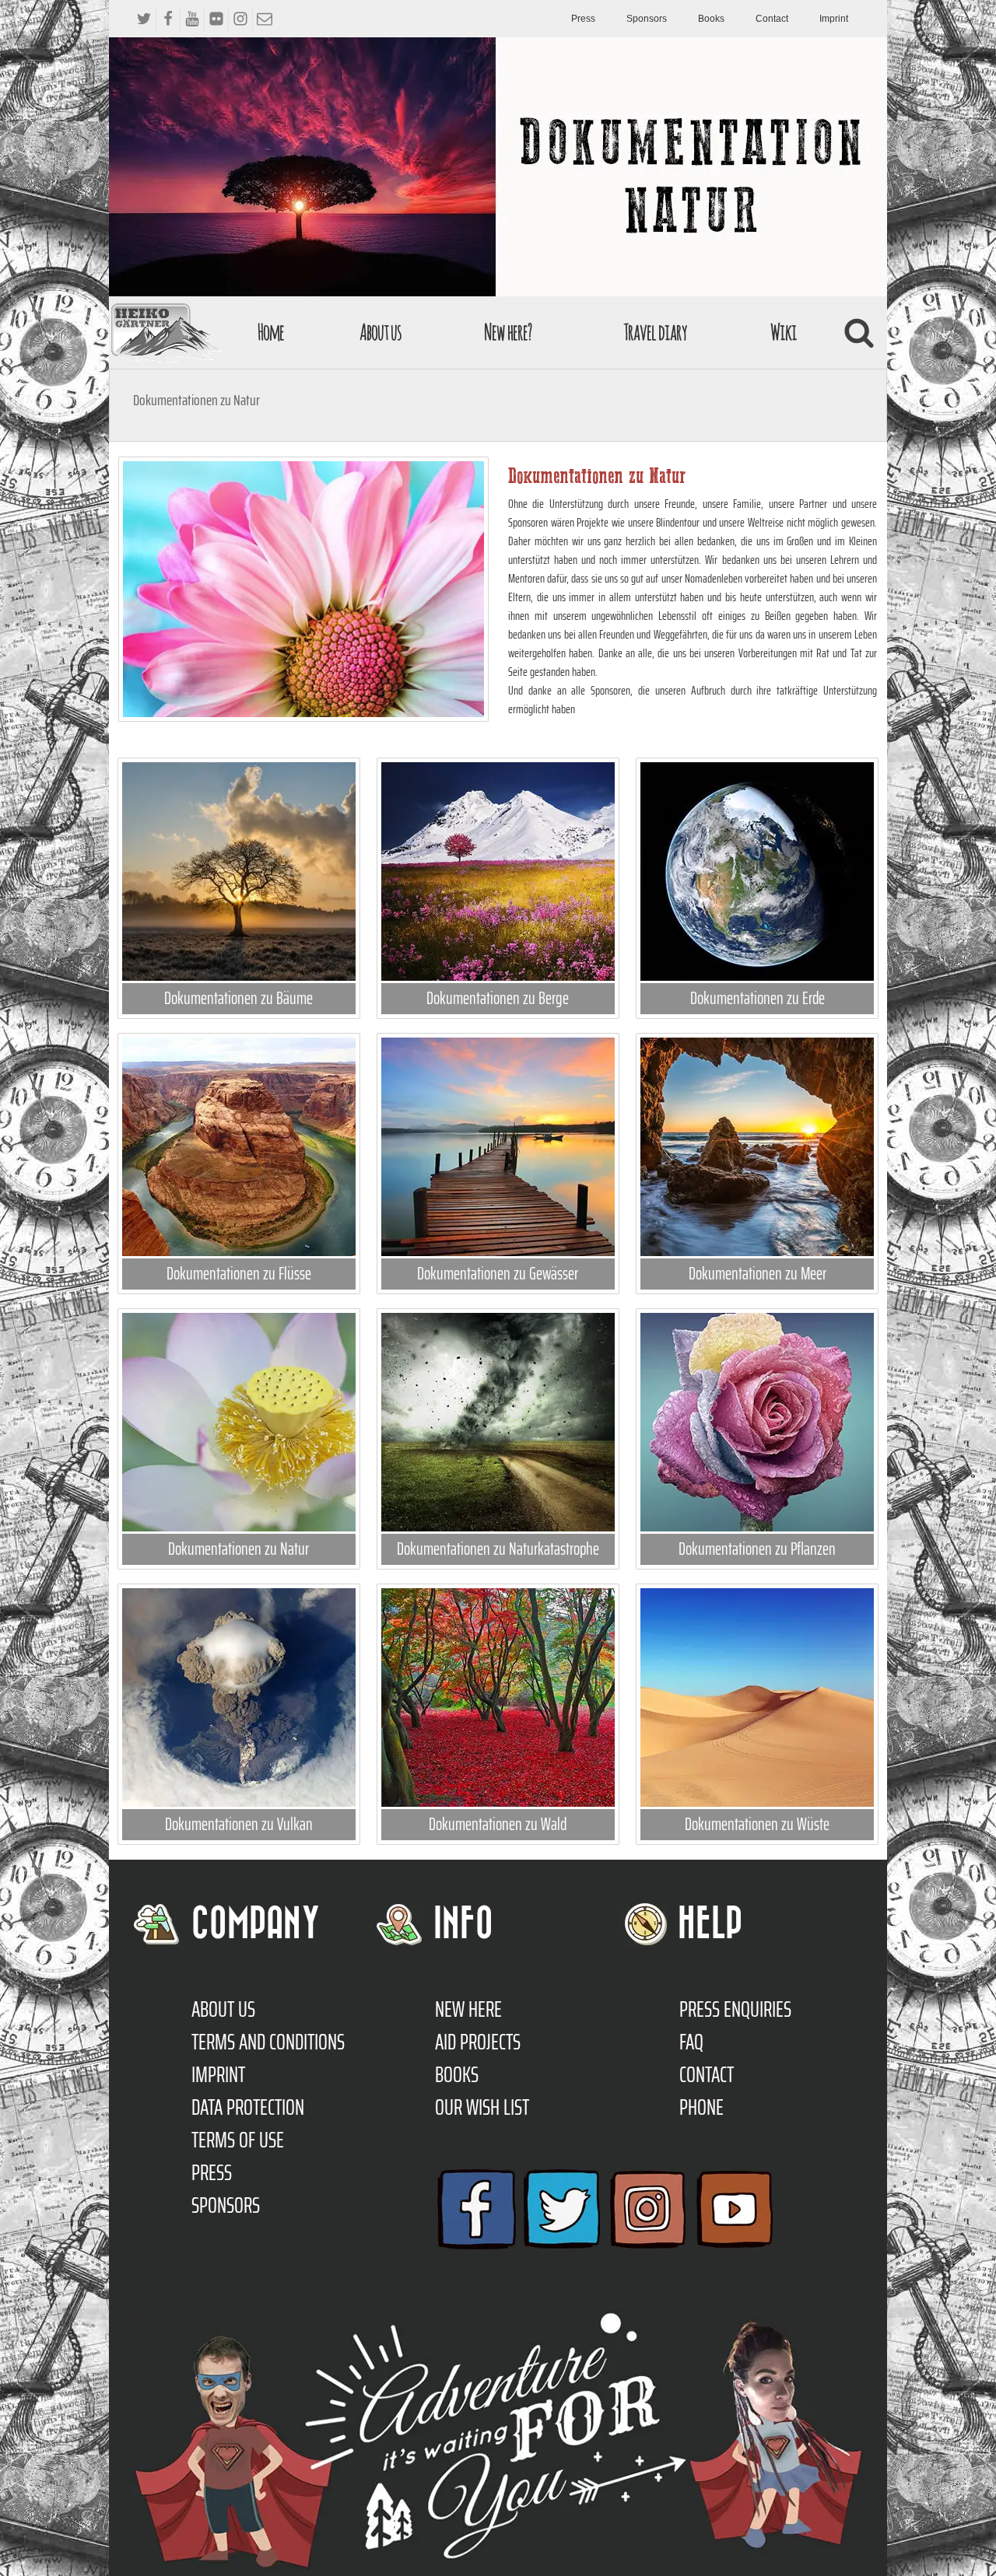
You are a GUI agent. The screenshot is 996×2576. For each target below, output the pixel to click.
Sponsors (647, 19)
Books (711, 19)
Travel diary (655, 332)
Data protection (248, 2107)
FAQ (691, 2042)
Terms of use (238, 2140)
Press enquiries (735, 2009)
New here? (508, 332)
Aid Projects (478, 2042)
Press (583, 19)
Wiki (784, 332)
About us (381, 332)
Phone (701, 2107)
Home (271, 332)
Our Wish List (482, 2107)
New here (468, 2009)
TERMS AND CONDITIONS (268, 2042)
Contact (772, 19)
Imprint (834, 19)
